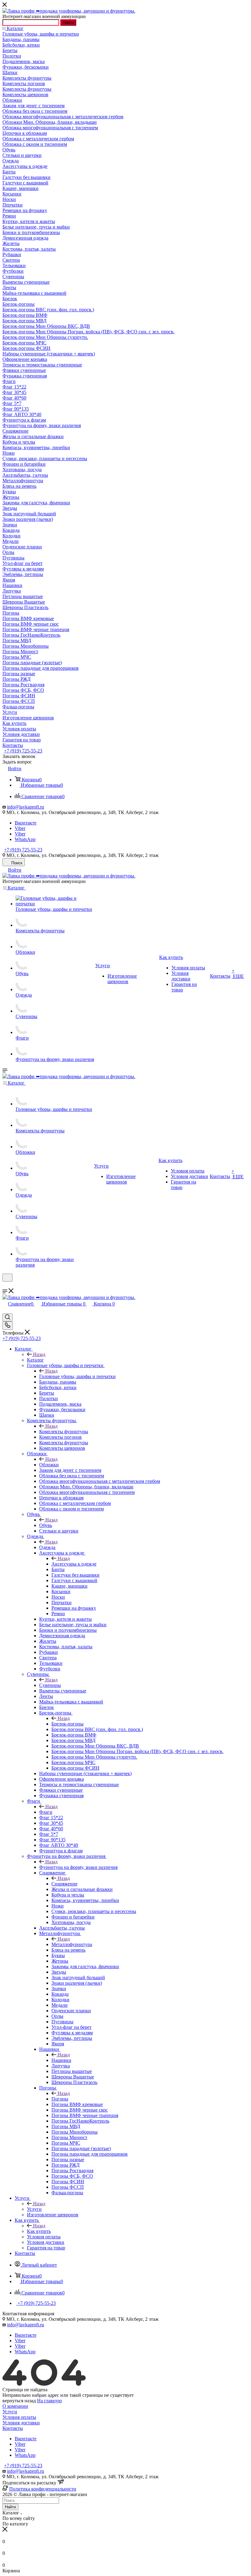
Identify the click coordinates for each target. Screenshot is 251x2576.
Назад (39, 1354)
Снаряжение (64, 1884)
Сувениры (50, 1685)
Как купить (39, 2231)
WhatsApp (25, 839)
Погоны (60, 2099)
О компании (15, 2406)
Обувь (46, 1525)
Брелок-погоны (67, 1724)
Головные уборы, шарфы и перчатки (77, 1376)
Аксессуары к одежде (74, 1564)
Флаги (46, 1812)
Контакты (13, 2428)
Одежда (47, 1547)
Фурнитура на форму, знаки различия (78, 1867)
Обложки (49, 1465)
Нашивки (61, 2060)
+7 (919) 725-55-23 (23, 751)
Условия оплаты (19, 2417)
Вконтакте (26, 823)
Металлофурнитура (72, 1944)
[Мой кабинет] (5, 1285)
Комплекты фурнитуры (64, 1432)
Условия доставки (21, 2423)
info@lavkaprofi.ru (26, 807)
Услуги (34, 2209)
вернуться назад (19, 2401)
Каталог (35, 1360)
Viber (20, 828)
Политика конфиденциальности (43, 2489)
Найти (68, 23)
